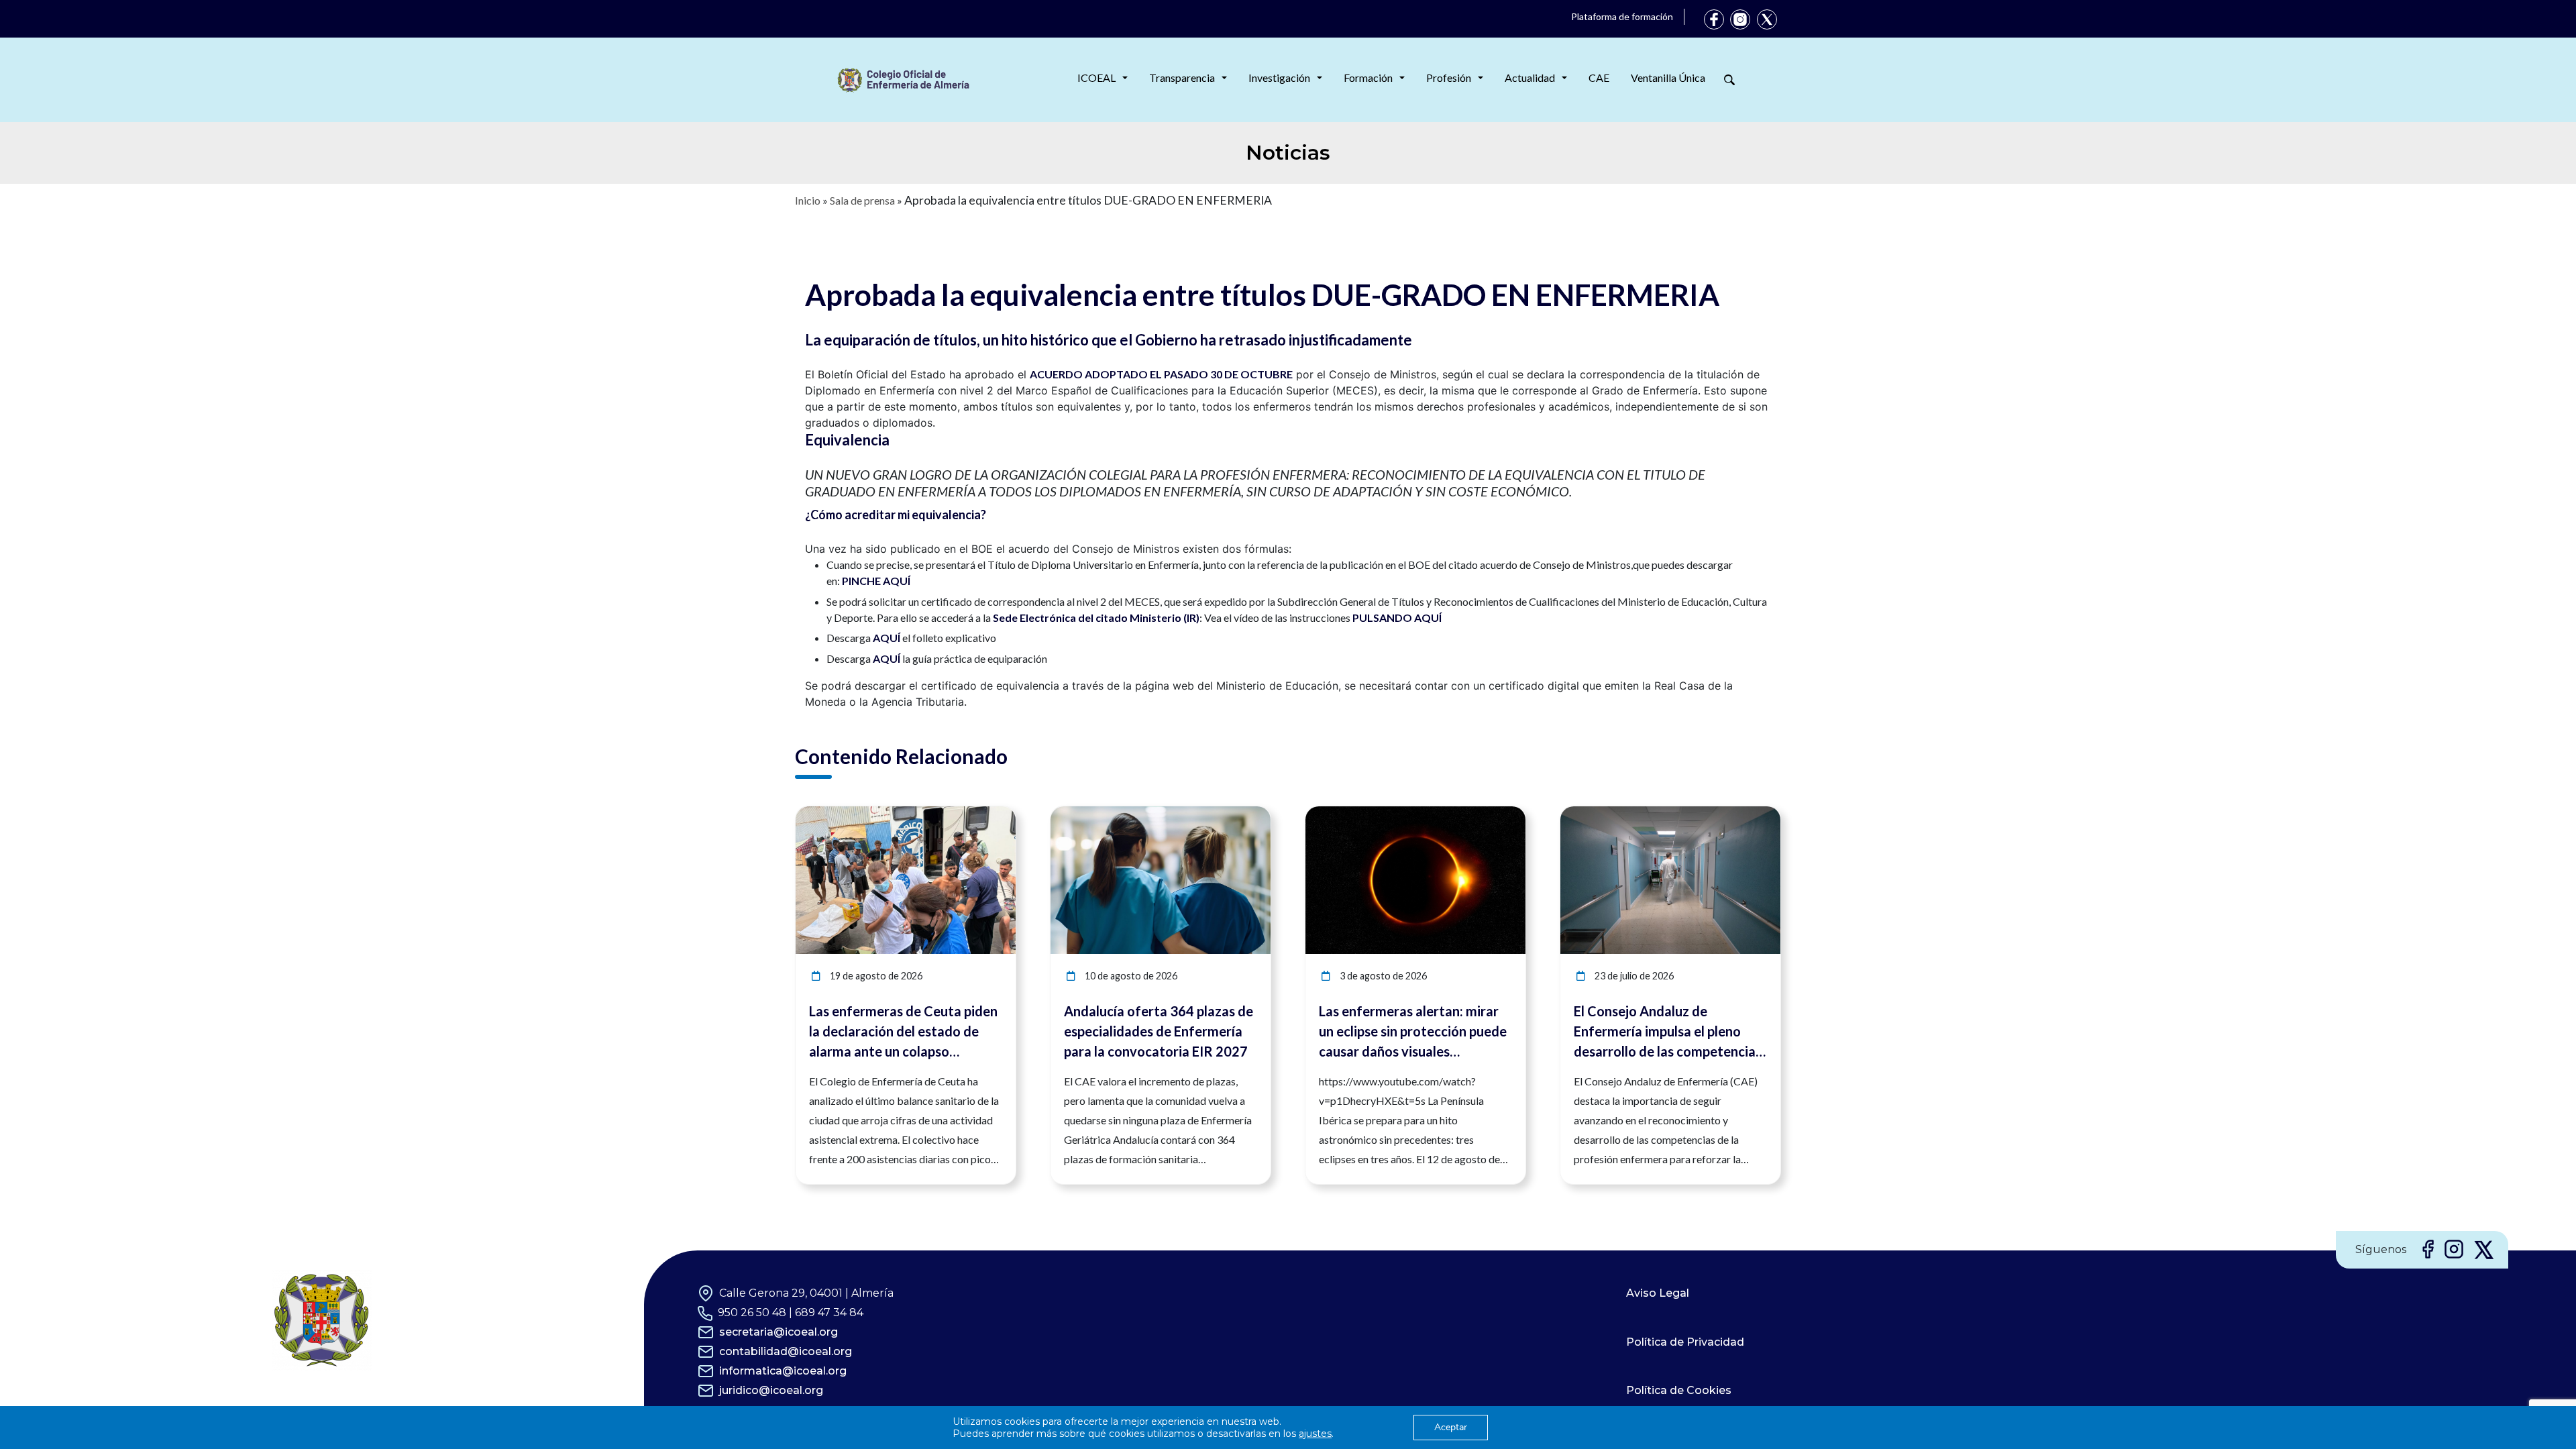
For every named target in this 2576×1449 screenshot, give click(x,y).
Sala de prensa (862, 200)
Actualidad (1530, 77)
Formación (1368, 77)
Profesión (1449, 77)
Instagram (1740, 19)
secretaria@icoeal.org (779, 1332)
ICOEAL (1096, 77)
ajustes (1315, 1434)
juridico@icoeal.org (771, 1390)
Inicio (808, 200)
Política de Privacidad (1685, 1342)
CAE (1599, 77)
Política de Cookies (1679, 1390)
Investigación (1279, 77)
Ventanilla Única (1668, 77)
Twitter (1767, 19)
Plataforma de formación (1622, 16)
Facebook (1714, 19)
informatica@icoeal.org (783, 1371)
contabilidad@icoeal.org (786, 1351)
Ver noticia (991, 814)
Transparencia (1182, 77)
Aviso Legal (1658, 1293)
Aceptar (1451, 1427)
